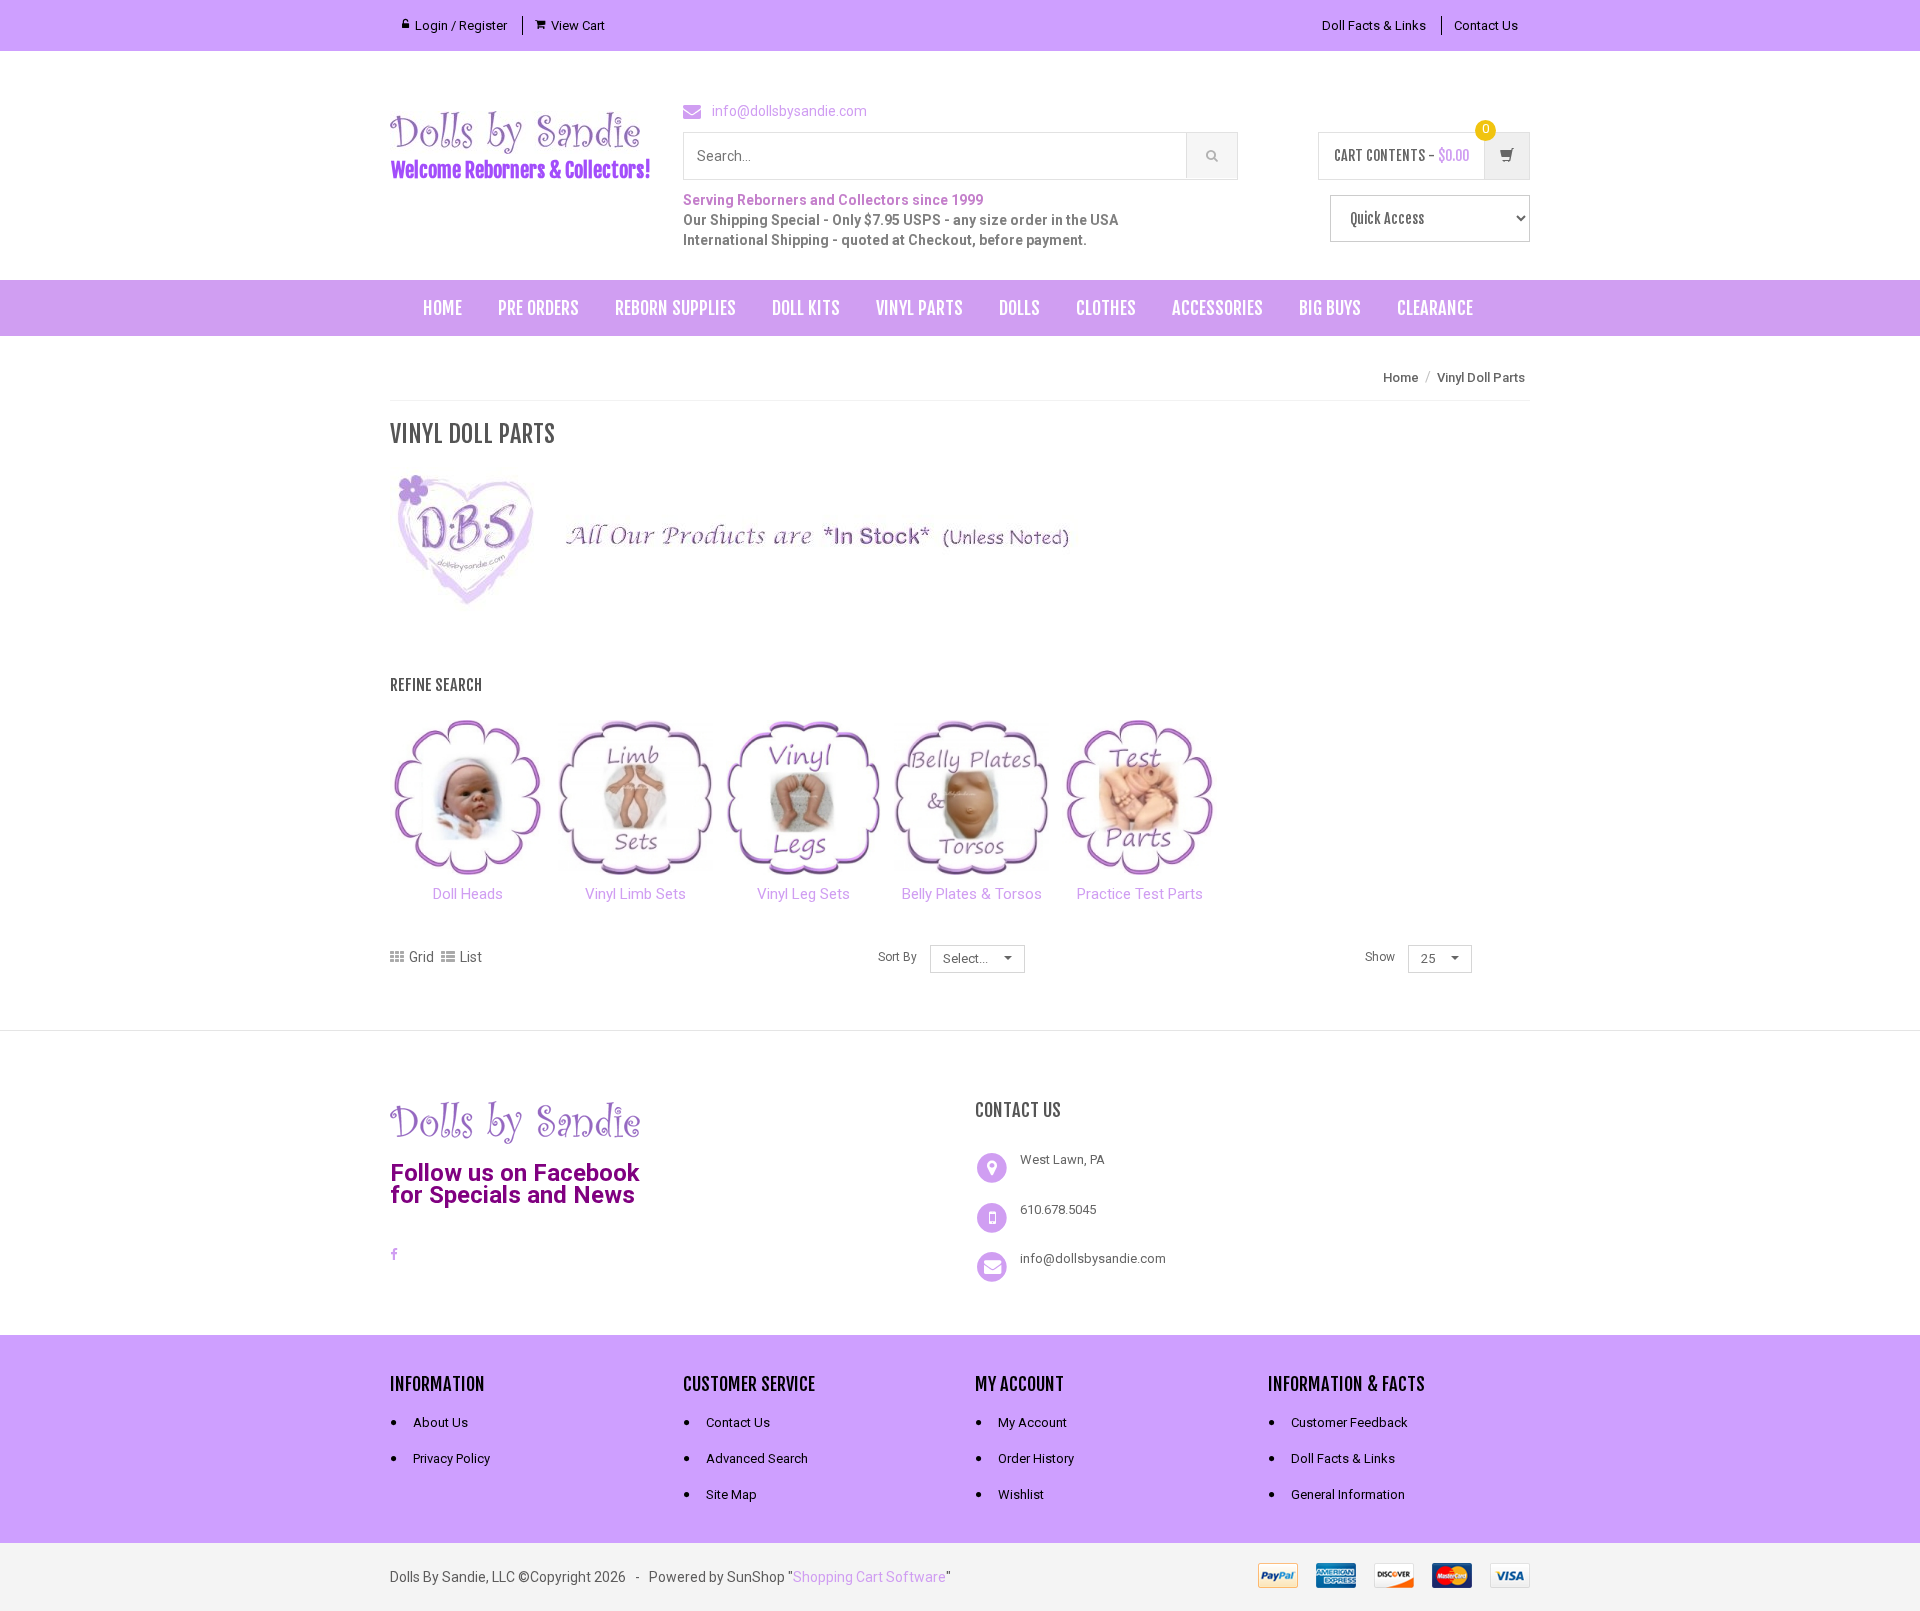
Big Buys (1330, 308)
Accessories (1217, 308)
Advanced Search (757, 1458)
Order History (1036, 1458)
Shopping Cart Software (869, 1577)
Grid (421, 957)
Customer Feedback (1349, 1422)
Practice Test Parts (1140, 894)
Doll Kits (806, 308)
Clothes (1106, 308)
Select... (967, 958)
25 (1429, 958)
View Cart (578, 25)
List (471, 957)
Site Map (731, 1494)
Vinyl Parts (919, 308)
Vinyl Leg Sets (803, 894)
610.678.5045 (1058, 1209)
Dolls (1019, 308)
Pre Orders (538, 308)
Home (442, 308)
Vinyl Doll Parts (1481, 377)
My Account (1032, 1422)
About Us (440, 1422)
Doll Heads (468, 894)
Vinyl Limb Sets (635, 894)
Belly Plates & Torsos (972, 894)
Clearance (1435, 308)
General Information (1348, 1494)
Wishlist (1021, 1494)
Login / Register (461, 25)
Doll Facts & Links (1374, 25)
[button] (814, 1120)
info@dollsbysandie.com (789, 111)
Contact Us (1486, 25)
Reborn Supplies (675, 308)
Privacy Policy (451, 1458)
